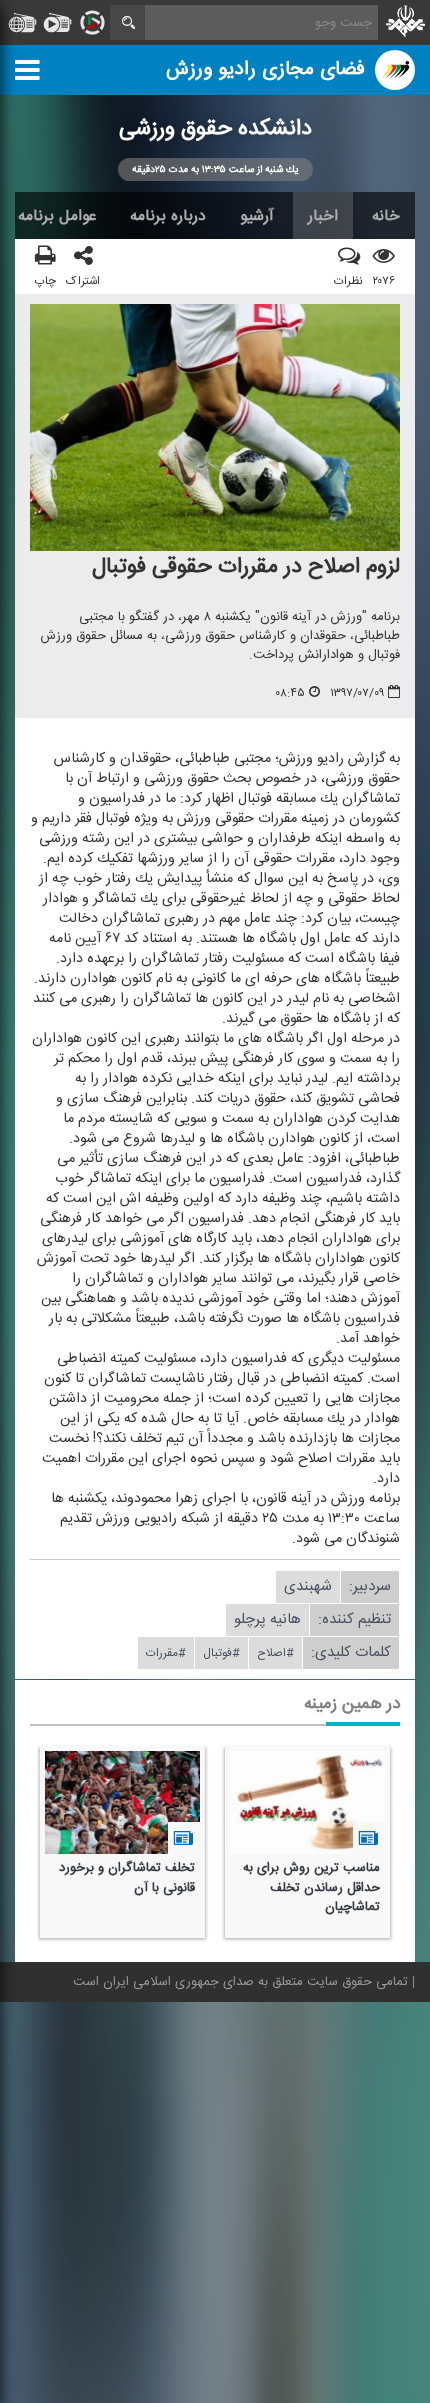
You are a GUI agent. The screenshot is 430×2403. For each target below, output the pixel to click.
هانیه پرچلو (267, 1620)
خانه (386, 216)
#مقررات (166, 1654)
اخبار (323, 216)
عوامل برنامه (57, 216)
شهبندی (308, 1587)
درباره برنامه (168, 216)
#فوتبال (221, 1654)
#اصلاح (275, 1654)
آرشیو (257, 216)
